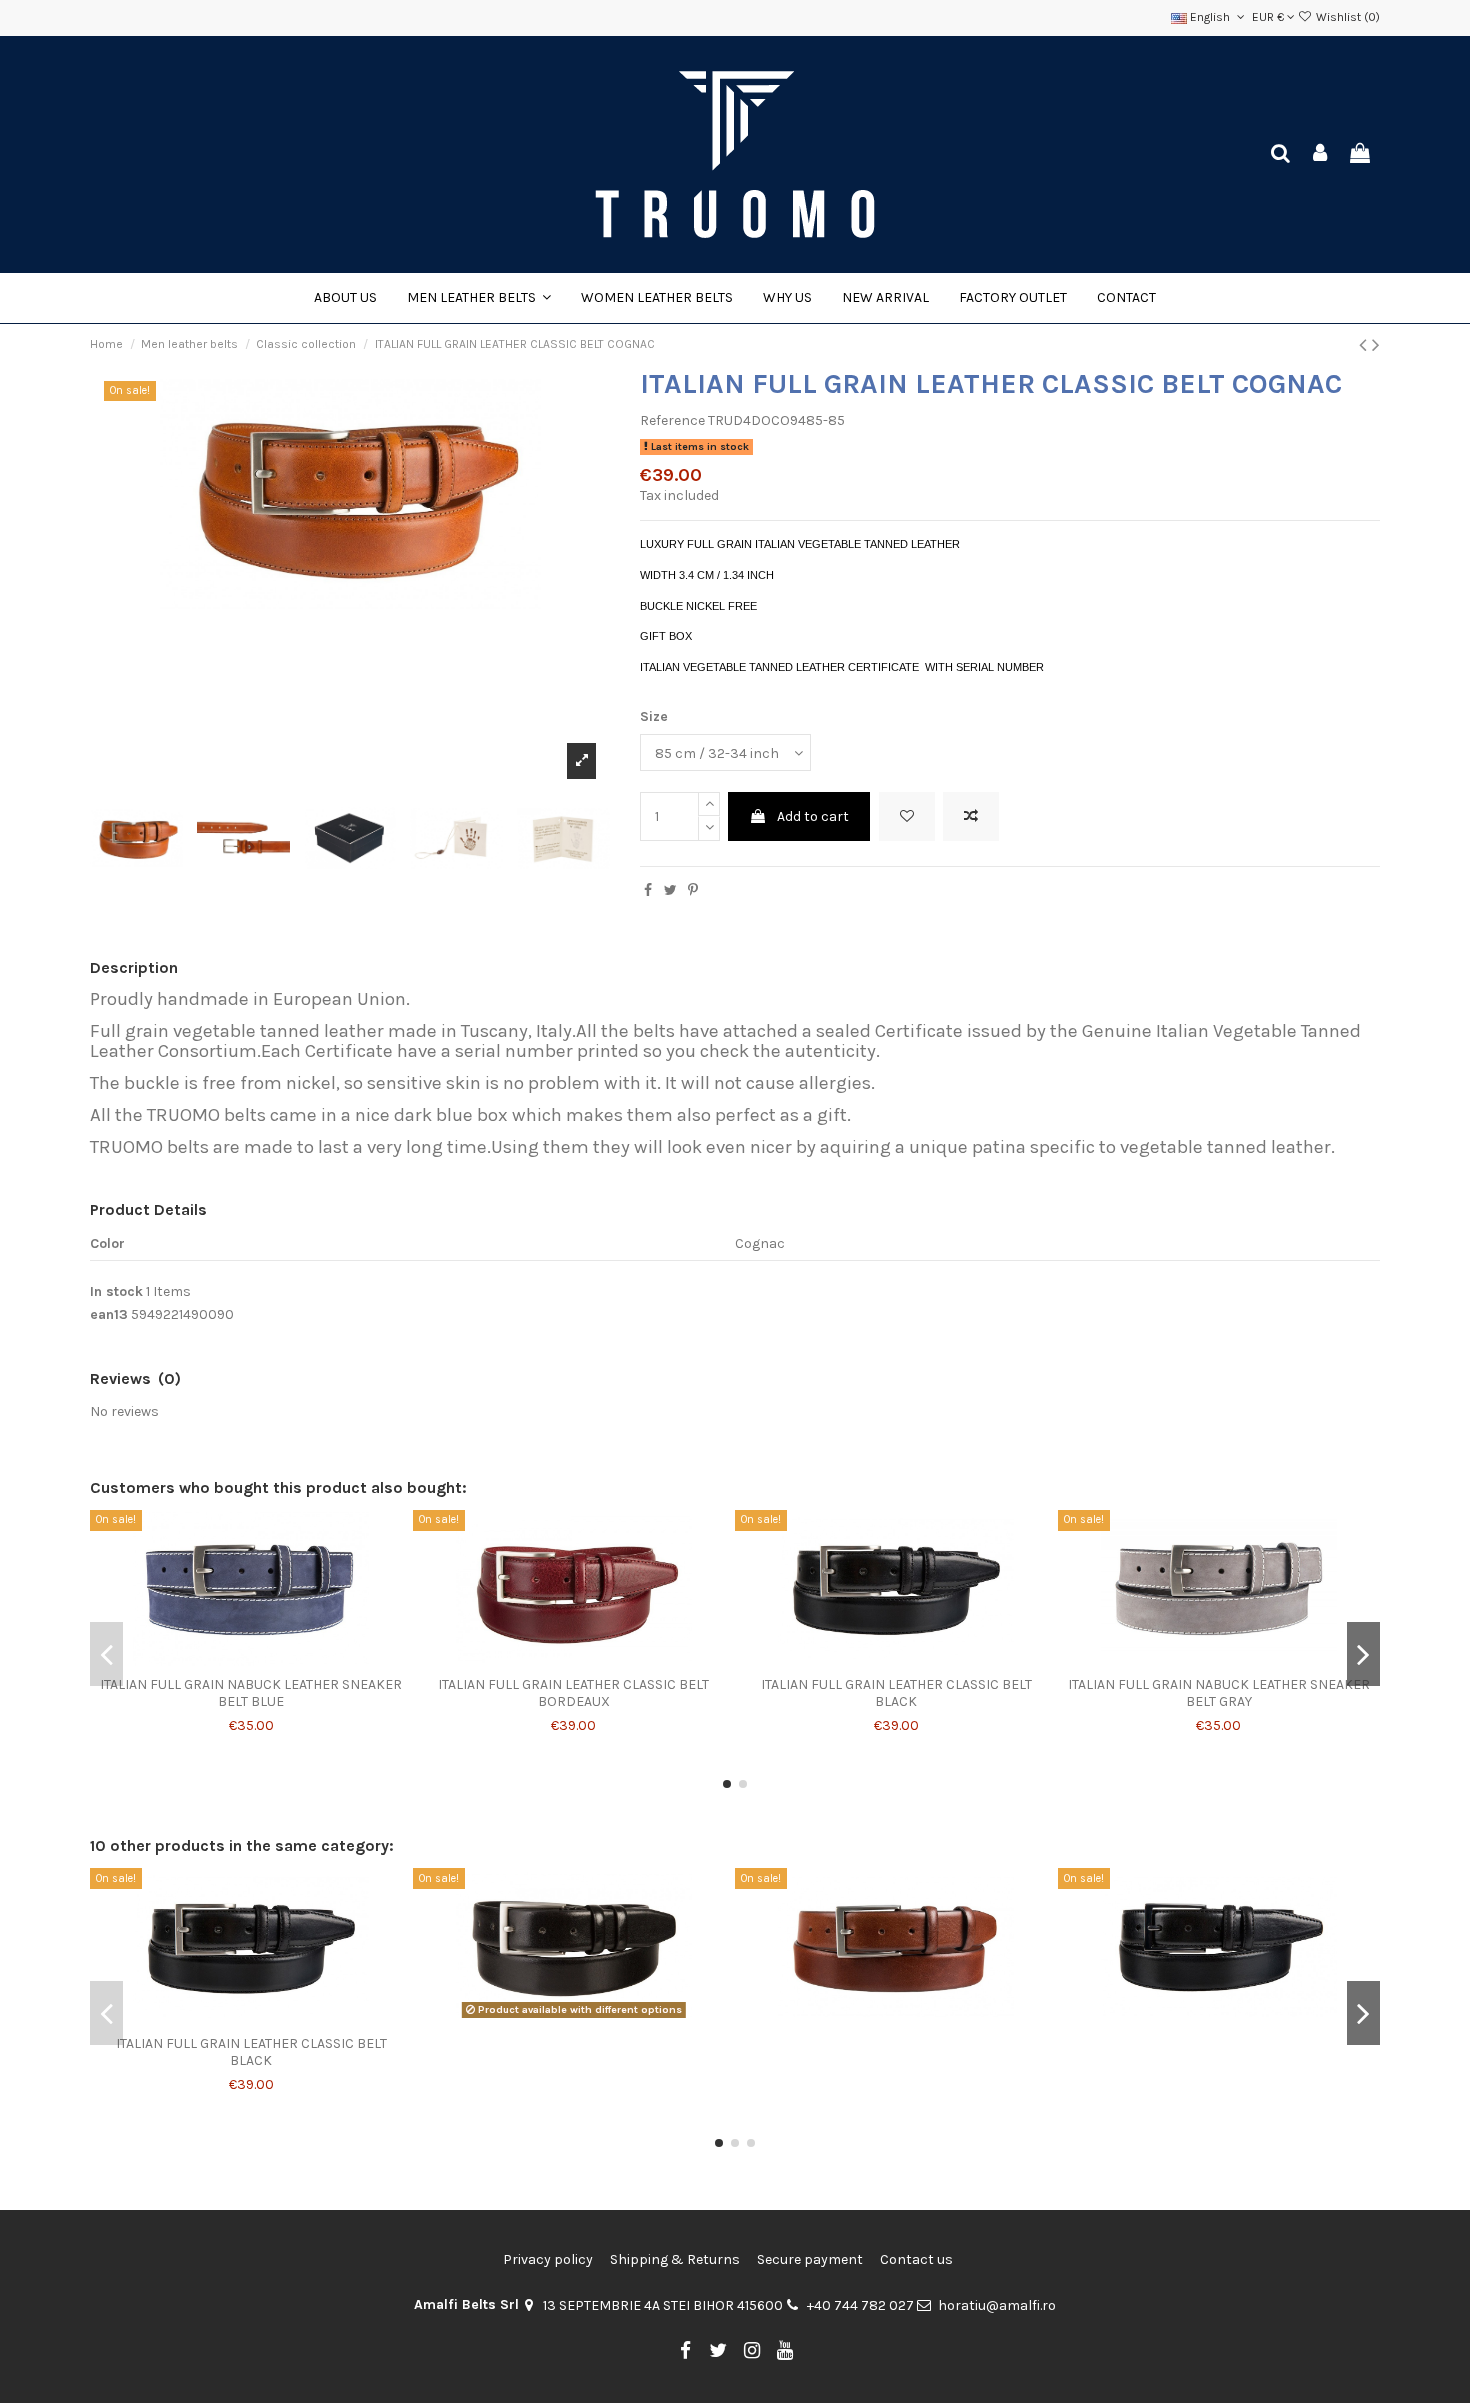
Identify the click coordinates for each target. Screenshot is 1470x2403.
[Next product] (1376, 345)
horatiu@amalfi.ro (997, 2305)
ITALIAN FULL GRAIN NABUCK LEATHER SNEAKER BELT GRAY (1219, 1693)
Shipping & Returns (675, 2259)
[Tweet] (670, 890)
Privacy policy (548, 2259)
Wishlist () (1346, 17)
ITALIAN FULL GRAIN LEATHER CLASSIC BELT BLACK (896, 1693)
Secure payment (810, 2259)
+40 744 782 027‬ (860, 2305)
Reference (672, 420)
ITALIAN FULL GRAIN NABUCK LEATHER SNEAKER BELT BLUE (251, 1693)
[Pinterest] (693, 890)
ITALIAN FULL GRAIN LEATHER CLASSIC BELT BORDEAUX (573, 1693)
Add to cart (813, 816)
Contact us (916, 2259)
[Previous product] (1365, 345)
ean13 (109, 1314)
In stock (116, 1291)
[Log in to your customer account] (1321, 154)
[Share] (648, 890)
